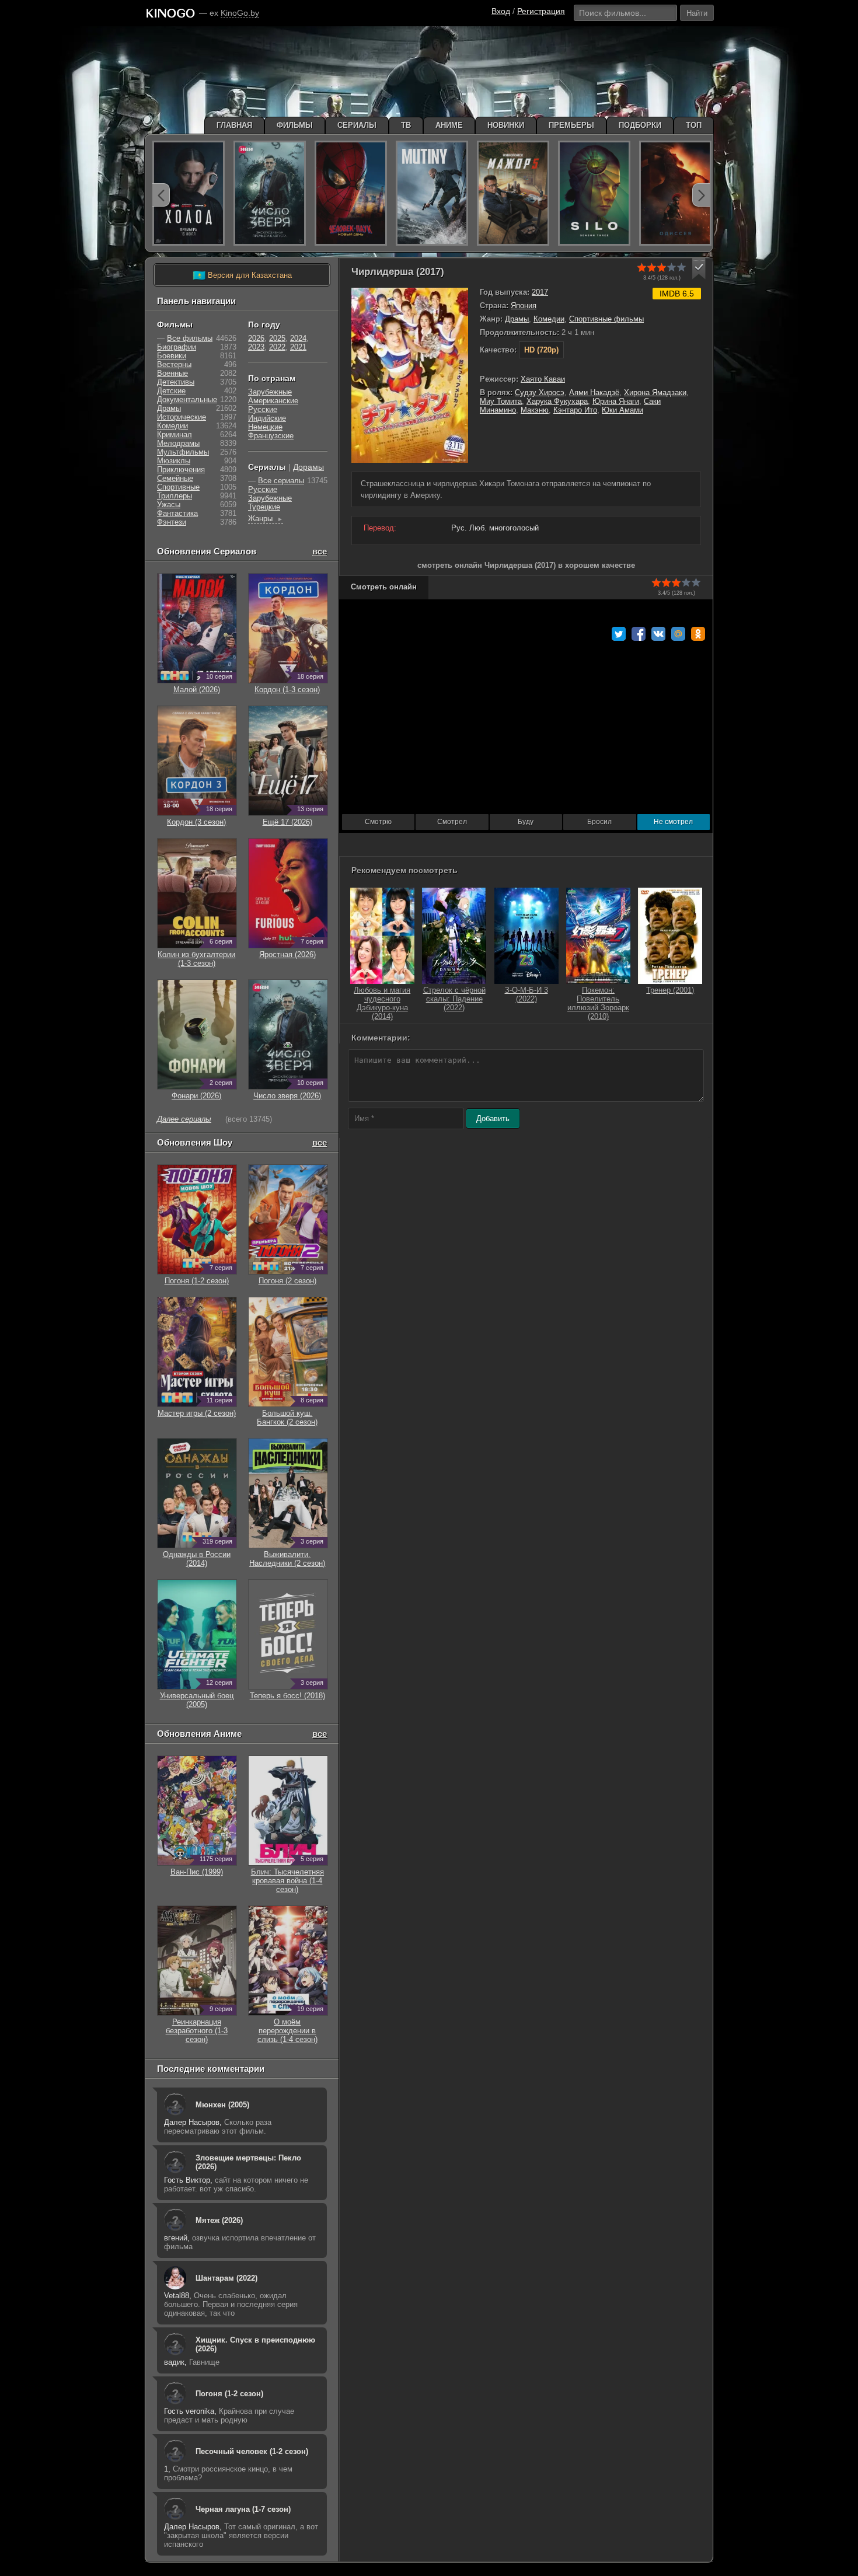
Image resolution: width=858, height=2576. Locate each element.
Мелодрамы (178, 443)
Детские (171, 391)
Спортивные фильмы (606, 319)
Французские (271, 436)
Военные (172, 373)
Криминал (175, 434)
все (320, 551)
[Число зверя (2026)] (270, 193)
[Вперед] (701, 195)
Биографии (177, 347)
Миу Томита (501, 401)
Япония (524, 306)
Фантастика (177, 513)
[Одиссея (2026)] (675, 193)
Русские (263, 409)
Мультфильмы (183, 452)
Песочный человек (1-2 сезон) (252, 2451)
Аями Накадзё (594, 392)
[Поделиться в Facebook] (639, 634)
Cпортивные (178, 487)
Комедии (549, 319)
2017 (540, 292)
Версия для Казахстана (242, 275)
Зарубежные (270, 392)
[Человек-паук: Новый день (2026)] (351, 193)
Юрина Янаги (616, 401)
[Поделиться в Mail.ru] (678, 634)
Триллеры (175, 496)
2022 (277, 347)
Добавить (493, 1118)
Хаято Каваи (543, 379)
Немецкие (265, 427)
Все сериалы (281, 481)
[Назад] (161, 195)
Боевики (172, 356)
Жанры (266, 519)
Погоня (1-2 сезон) (229, 2394)
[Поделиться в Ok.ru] (698, 634)
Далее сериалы (184, 1119)
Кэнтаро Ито (575, 410)
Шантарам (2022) (226, 2278)
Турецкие (264, 507)
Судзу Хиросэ (540, 392)
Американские (273, 401)
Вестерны (174, 364)
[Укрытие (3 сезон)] (594, 193)
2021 (298, 347)
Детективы (176, 382)
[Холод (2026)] (189, 193)
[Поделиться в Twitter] (619, 634)
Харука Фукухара (557, 401)
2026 (256, 338)
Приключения (181, 470)
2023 (256, 347)
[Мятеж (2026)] (432, 193)
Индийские (267, 418)
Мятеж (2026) (219, 2220)
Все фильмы (190, 338)
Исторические (182, 417)
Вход (501, 11)
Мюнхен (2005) (222, 2105)
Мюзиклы (174, 461)
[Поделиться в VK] (658, 634)
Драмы (517, 319)
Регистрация (541, 11)
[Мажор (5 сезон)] (513, 193)
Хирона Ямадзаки (655, 392)
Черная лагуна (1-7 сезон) (243, 2509)
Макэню (535, 410)
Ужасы (169, 505)
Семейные (175, 478)
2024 (298, 338)
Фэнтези (172, 522)
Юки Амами (622, 410)
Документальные (187, 399)
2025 (277, 338)
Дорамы (308, 467)
